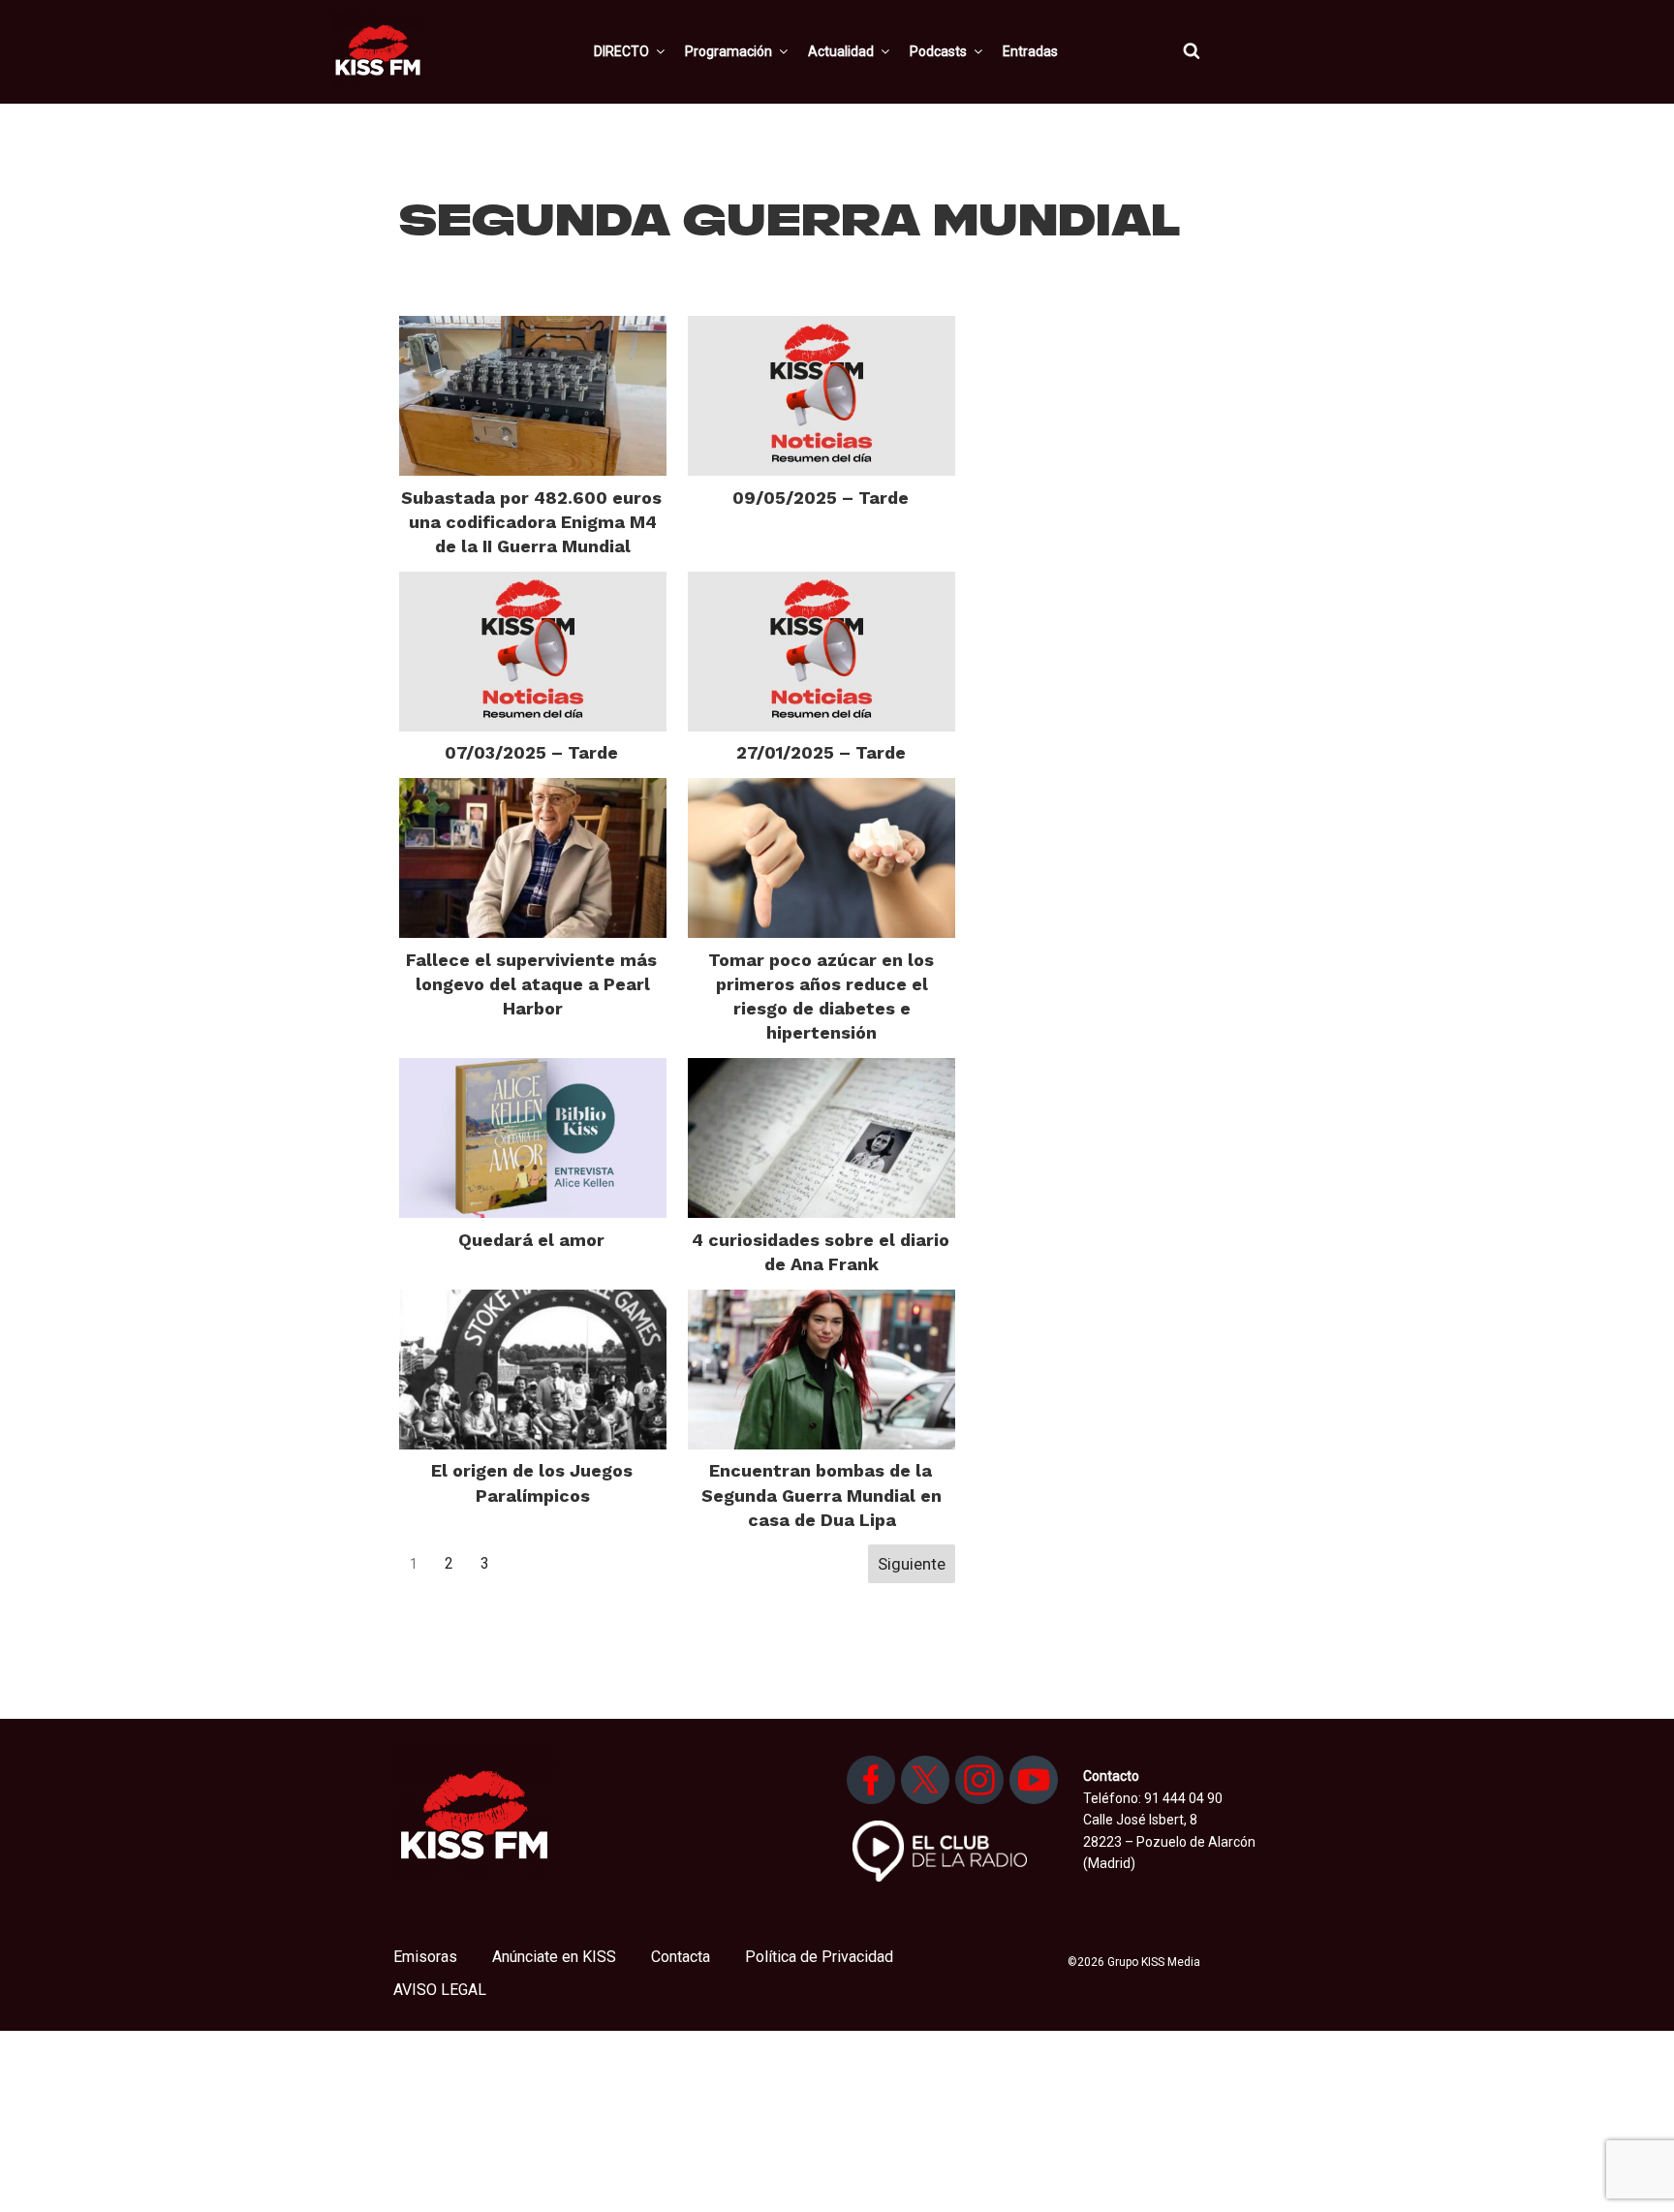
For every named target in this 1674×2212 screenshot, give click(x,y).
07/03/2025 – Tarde (531, 752)
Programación (728, 51)
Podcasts (938, 51)
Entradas (1030, 51)
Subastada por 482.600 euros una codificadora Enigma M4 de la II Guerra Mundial (531, 522)
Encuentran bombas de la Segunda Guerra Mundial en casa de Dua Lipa (821, 1495)
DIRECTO (621, 51)
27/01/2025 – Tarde (821, 752)
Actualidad (841, 51)
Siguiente (912, 1564)
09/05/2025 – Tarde (821, 498)
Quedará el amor (531, 1240)
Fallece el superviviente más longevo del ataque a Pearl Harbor (531, 984)
